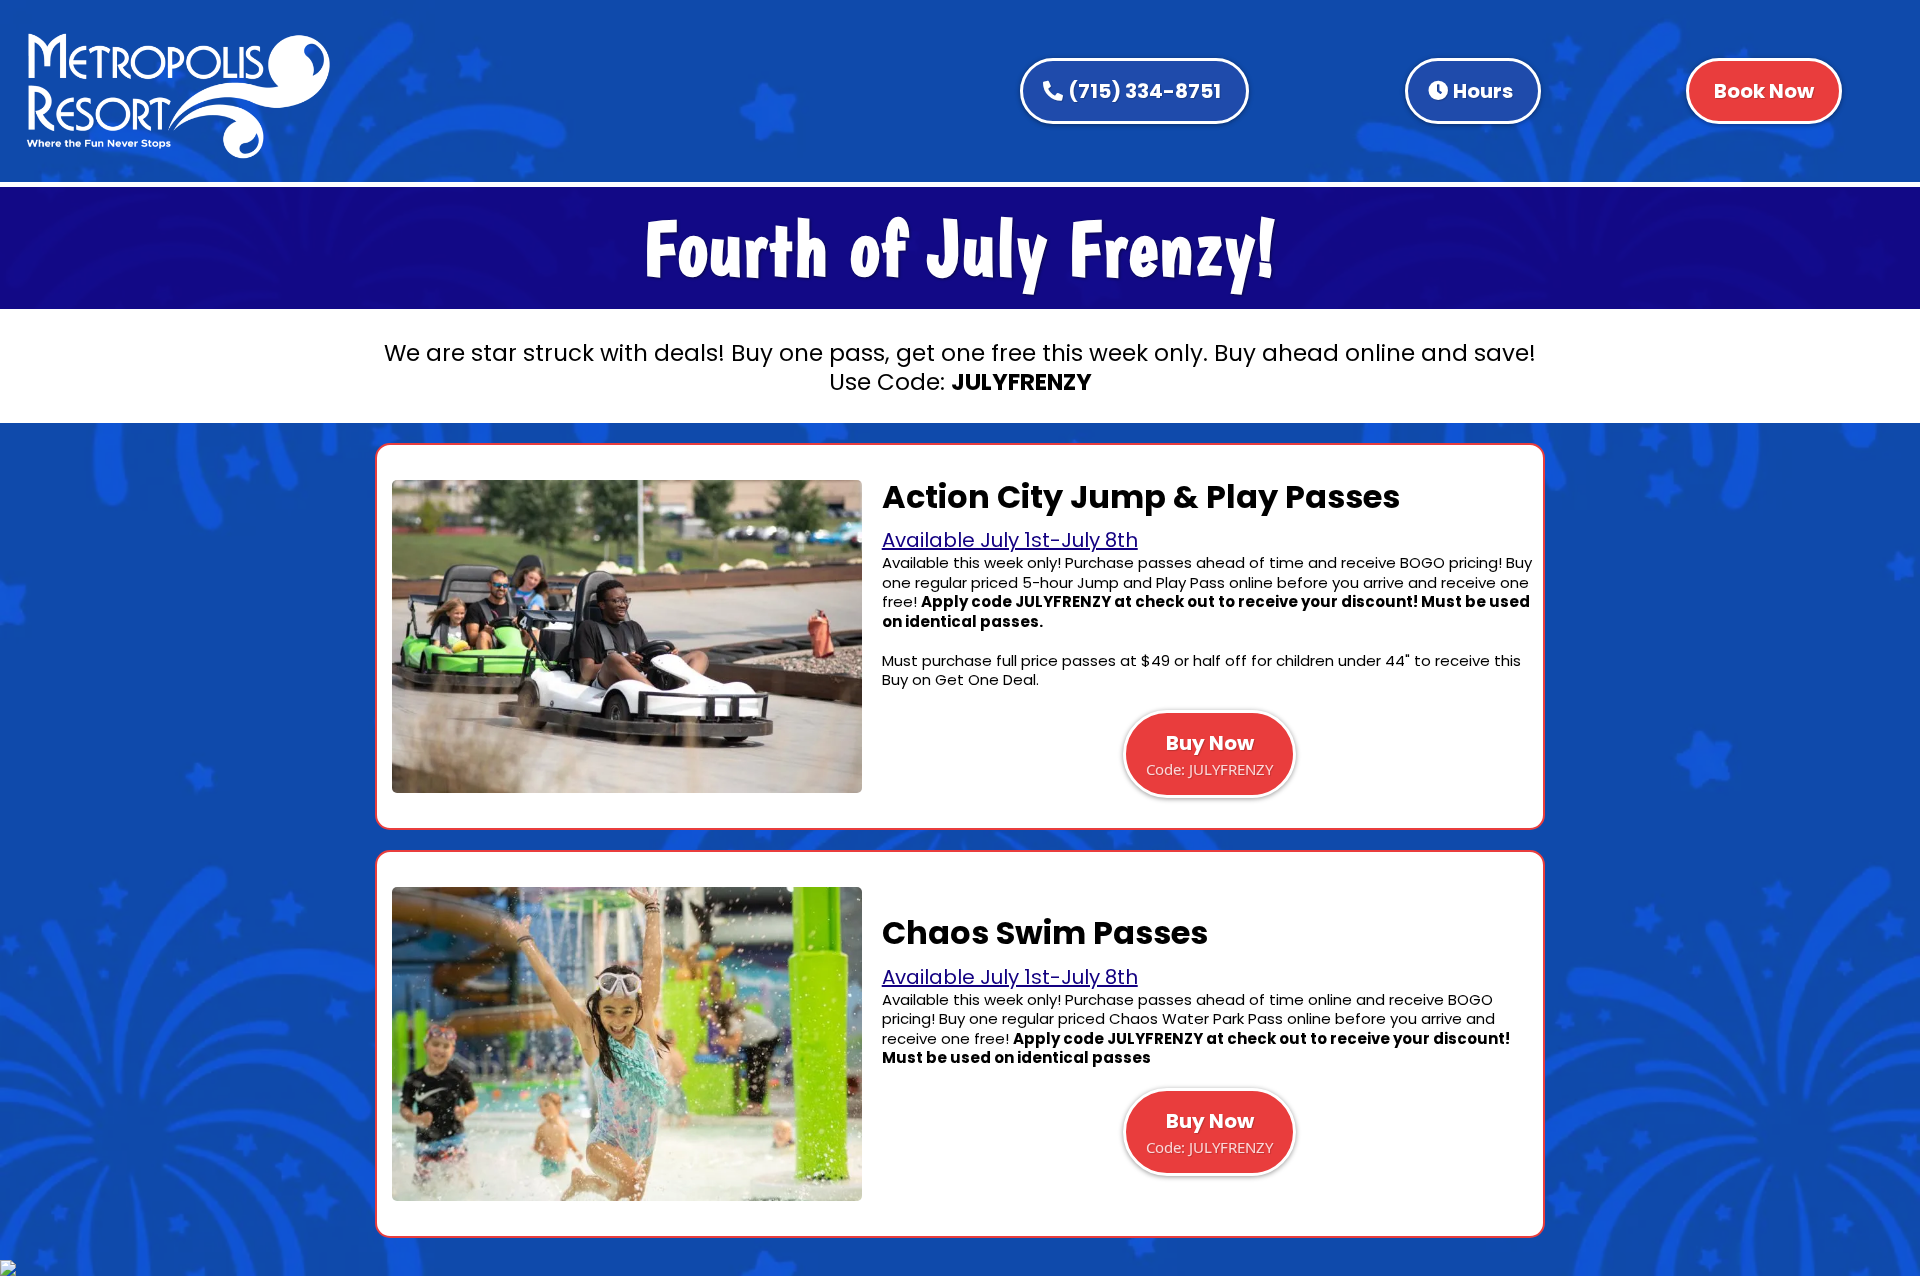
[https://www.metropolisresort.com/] (178, 96)
